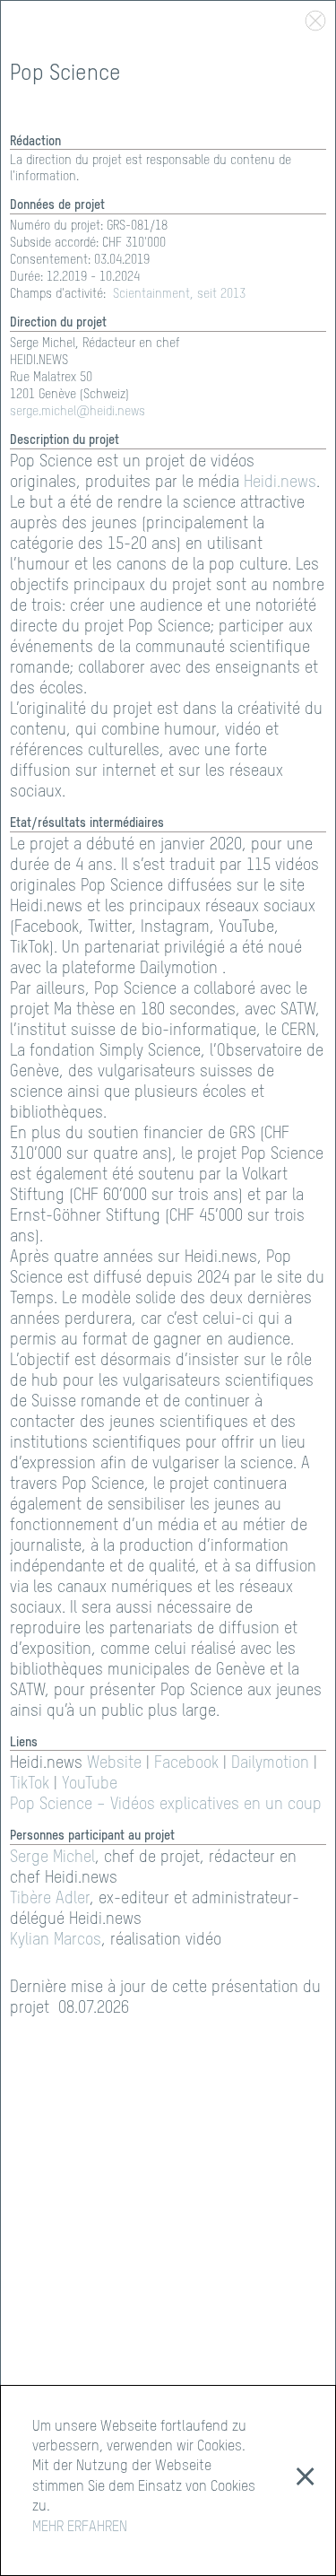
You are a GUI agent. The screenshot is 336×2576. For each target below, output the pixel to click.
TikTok (30, 1784)
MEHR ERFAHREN (80, 2528)
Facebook (186, 1763)
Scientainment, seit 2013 (179, 294)
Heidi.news (280, 483)
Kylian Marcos (56, 1940)
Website (114, 1763)
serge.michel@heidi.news (78, 412)
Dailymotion (270, 1763)
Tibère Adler (50, 1899)
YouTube (90, 1784)
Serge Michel (52, 1858)
